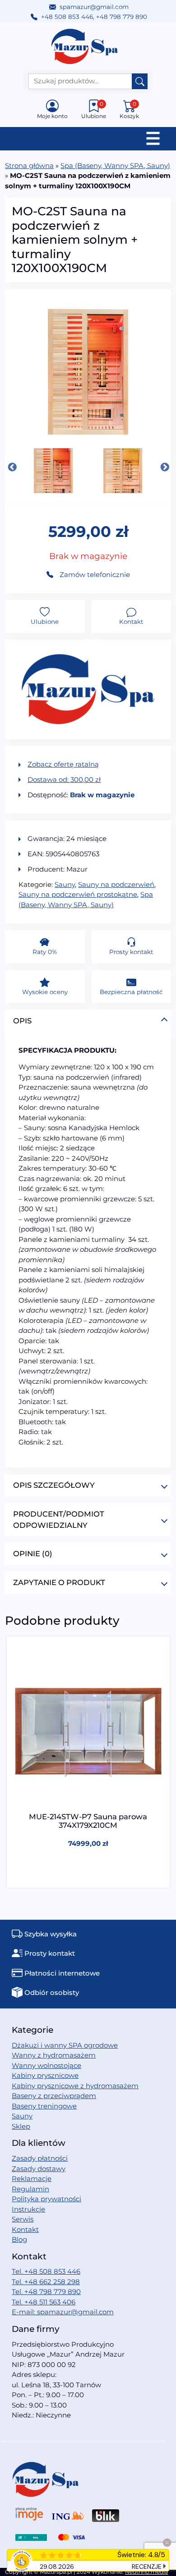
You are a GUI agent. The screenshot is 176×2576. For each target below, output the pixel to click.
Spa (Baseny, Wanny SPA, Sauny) (115, 166)
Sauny (65, 884)
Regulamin (30, 2189)
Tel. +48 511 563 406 (44, 2302)
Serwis (23, 2219)
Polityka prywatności (46, 2199)
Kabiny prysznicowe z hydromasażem (75, 2086)
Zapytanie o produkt (59, 1582)
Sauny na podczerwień (116, 884)
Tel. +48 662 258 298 (46, 2282)
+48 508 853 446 (67, 17)
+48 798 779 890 (122, 17)
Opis (22, 1021)
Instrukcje (28, 2209)
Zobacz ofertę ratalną (63, 764)
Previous (12, 467)
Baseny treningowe (44, 2106)
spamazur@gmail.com (94, 7)
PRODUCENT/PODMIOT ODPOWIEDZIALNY (59, 1520)
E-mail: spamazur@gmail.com (63, 2312)
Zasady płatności (40, 2158)
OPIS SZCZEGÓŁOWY (54, 1485)
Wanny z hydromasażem (54, 2055)
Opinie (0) (33, 1554)
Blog (19, 2239)
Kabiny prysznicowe (45, 2075)
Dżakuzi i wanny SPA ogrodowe (65, 2045)
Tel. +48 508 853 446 (46, 2271)
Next (164, 467)
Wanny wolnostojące (46, 2065)
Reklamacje (32, 2178)
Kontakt (25, 2229)
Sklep (21, 2126)
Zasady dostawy (39, 2169)
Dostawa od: (64, 779)
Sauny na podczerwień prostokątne (78, 894)
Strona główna (29, 166)
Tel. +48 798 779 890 (46, 2292)
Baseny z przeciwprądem (54, 2096)
